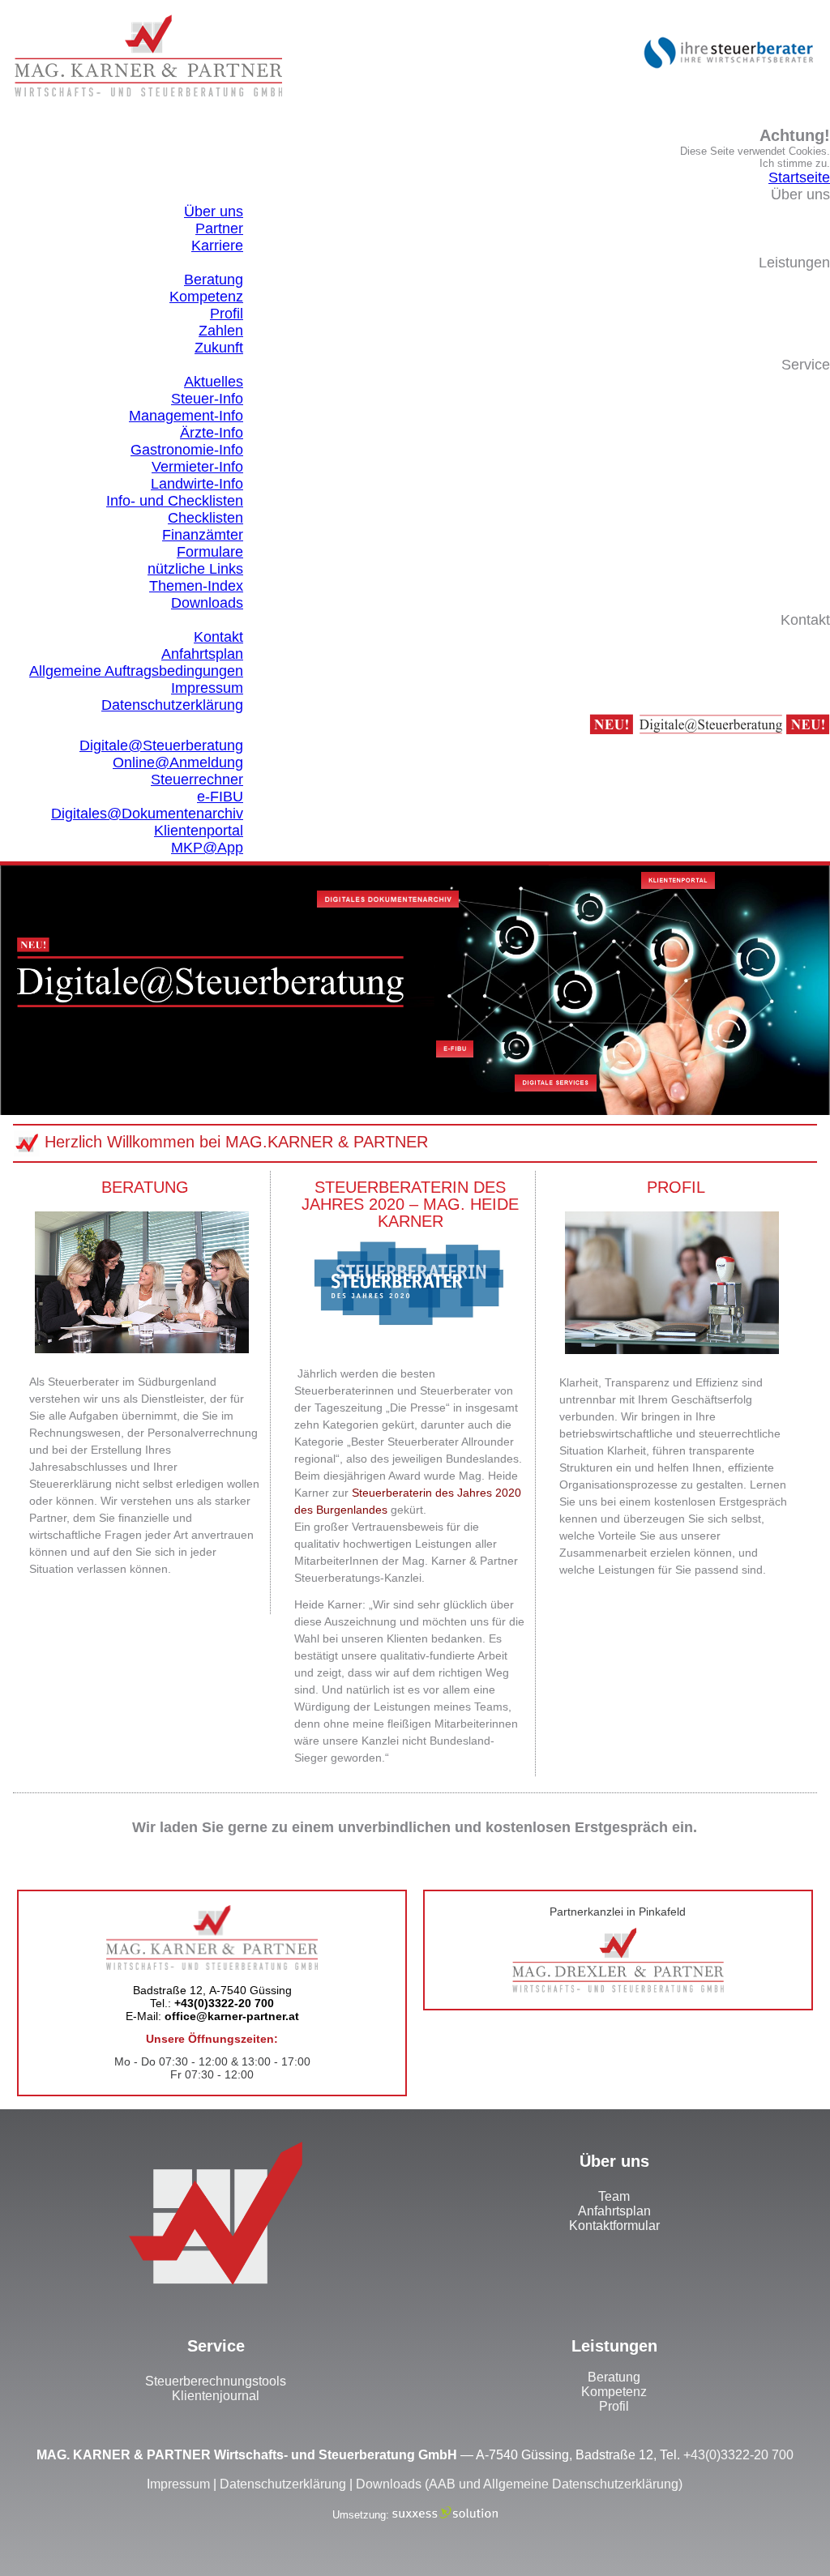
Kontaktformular (614, 2226)
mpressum (180, 2484)
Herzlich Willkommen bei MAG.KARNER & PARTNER (236, 1142)
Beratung (614, 2377)
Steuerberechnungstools (216, 2381)
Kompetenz (614, 2392)
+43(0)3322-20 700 (738, 2455)
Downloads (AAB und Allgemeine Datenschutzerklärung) (519, 2484)
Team (614, 2196)
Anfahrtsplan (614, 2211)
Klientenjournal (216, 2396)
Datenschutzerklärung (283, 2484)
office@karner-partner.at (232, 2016)
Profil (614, 2406)
